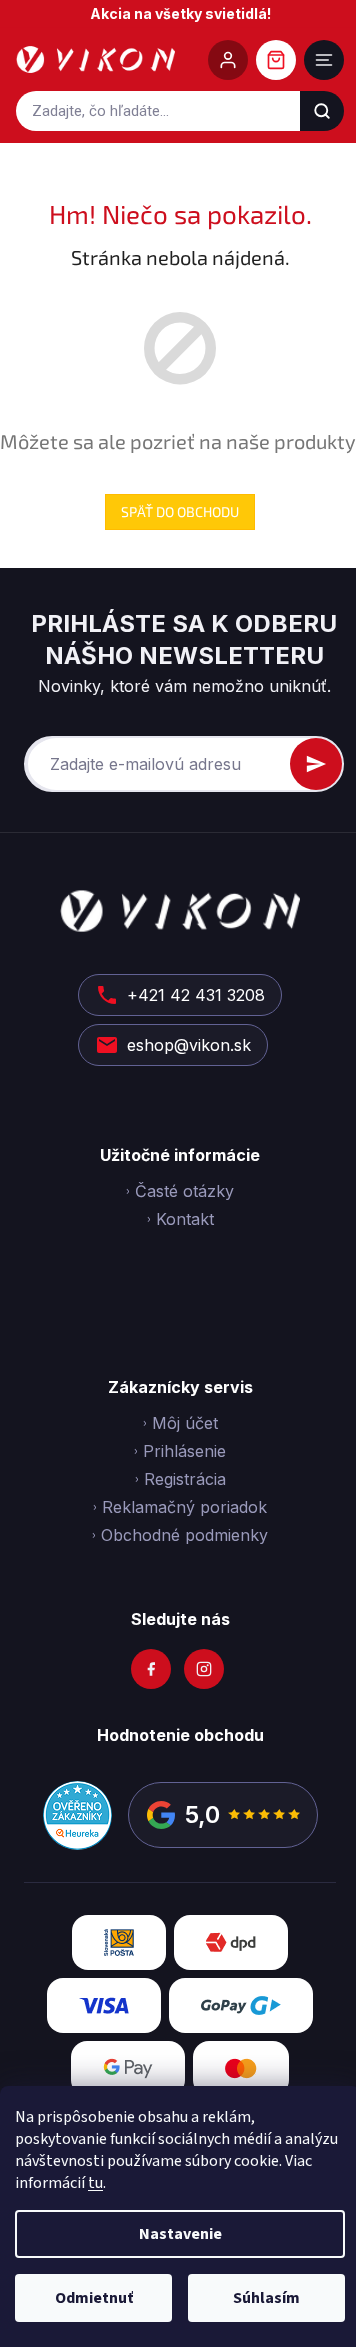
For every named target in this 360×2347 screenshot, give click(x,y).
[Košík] (276, 60)
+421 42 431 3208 (196, 995)
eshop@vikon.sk (189, 1045)
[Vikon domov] (95, 60)
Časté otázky (184, 1191)
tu (95, 2183)
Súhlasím (266, 2298)
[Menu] (324, 60)
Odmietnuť (94, 2298)
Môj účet (185, 1423)
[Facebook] (151, 1669)
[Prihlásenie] (228, 60)
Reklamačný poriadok (184, 1507)
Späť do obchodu (180, 511)
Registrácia (185, 1479)
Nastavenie (180, 2234)
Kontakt (185, 1219)
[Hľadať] (322, 111)
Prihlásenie (184, 1451)
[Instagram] (204, 1669)
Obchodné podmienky (184, 1535)
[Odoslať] (316, 764)
